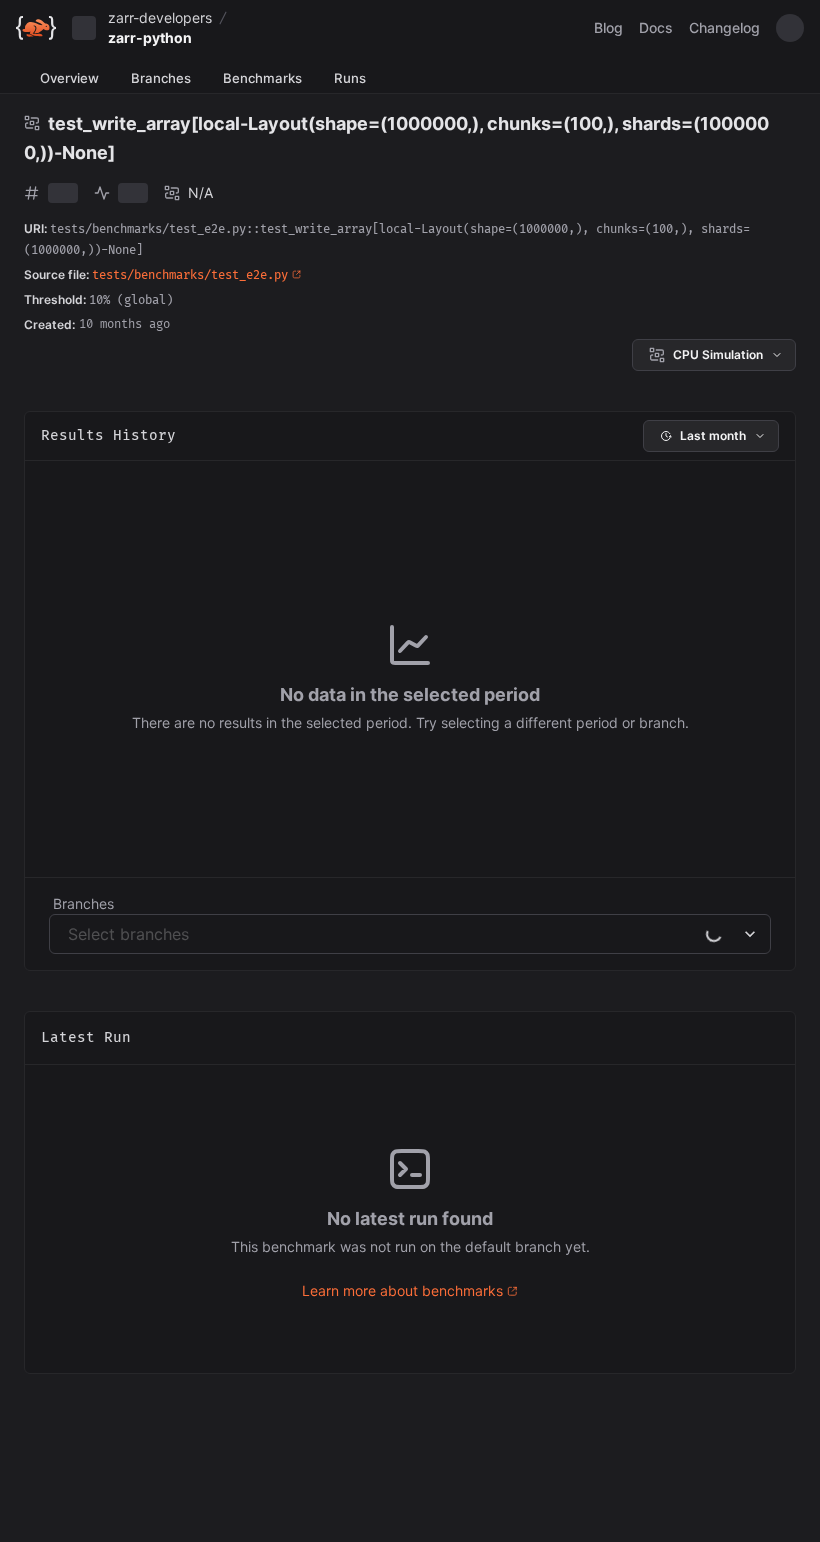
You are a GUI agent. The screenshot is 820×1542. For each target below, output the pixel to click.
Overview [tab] (69, 78)
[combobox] (70, 934)
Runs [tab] (350, 78)
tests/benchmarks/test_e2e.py (190, 275)
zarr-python (150, 37)
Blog (608, 27)
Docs (656, 27)
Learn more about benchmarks (402, 1290)
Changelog (724, 27)
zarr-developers (160, 17)
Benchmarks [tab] (262, 78)
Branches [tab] (161, 78)
